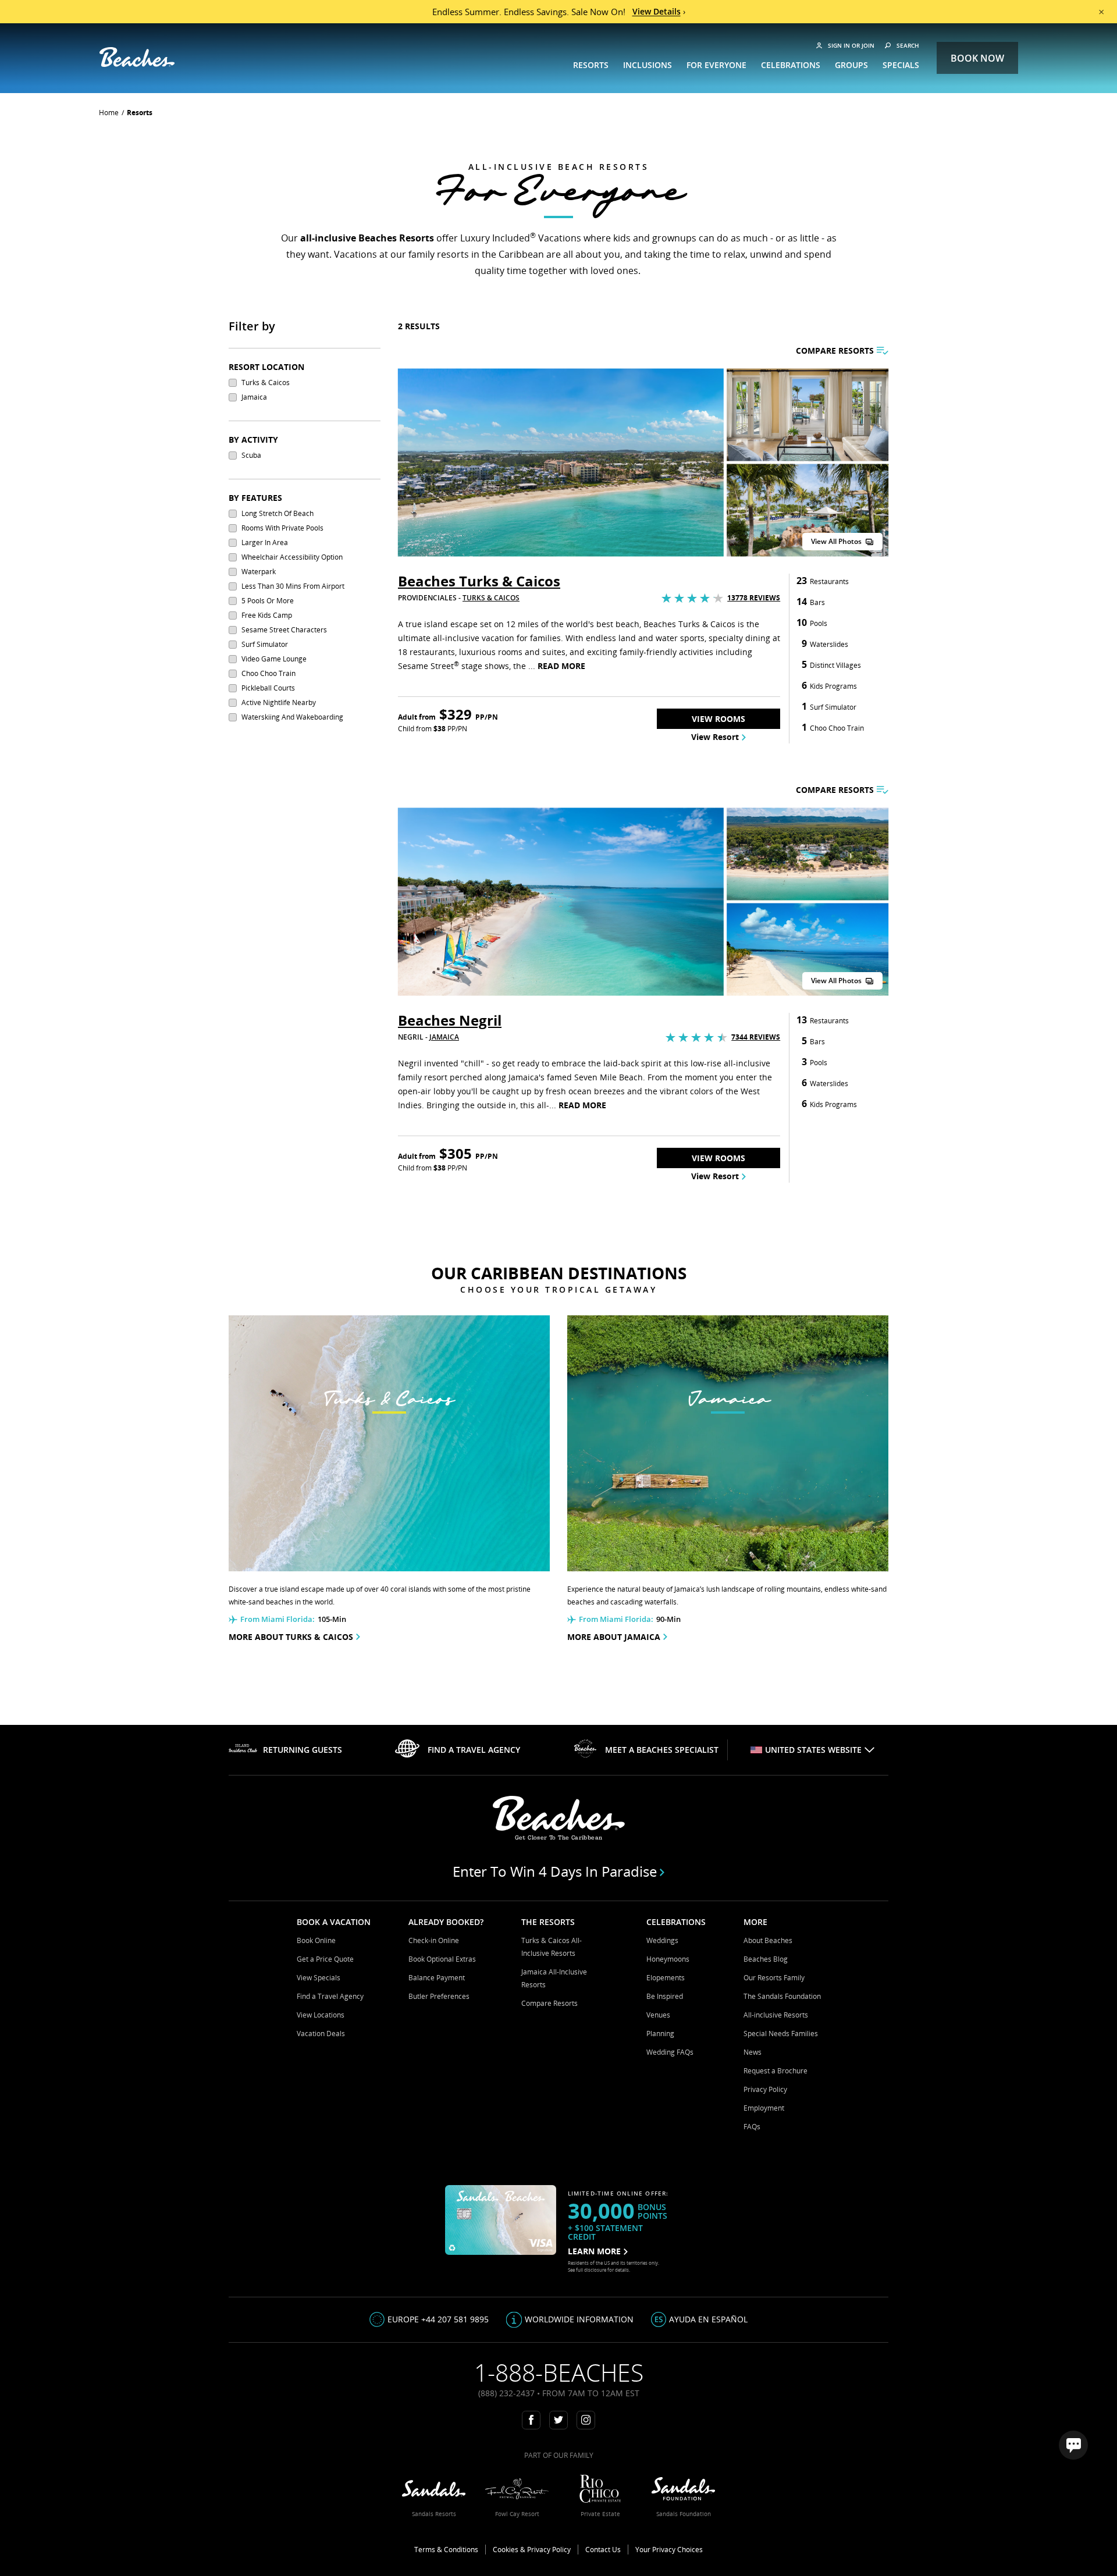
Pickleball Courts (268, 688)
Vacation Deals (321, 2034)
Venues (658, 2015)
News (753, 2052)
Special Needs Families (781, 2034)
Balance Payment (437, 1978)
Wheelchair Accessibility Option (292, 557)
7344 (756, 1037)
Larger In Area (265, 542)
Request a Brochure (776, 2071)
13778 (754, 598)
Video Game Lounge (274, 659)
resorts (140, 113)
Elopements (666, 1978)
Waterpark (259, 572)
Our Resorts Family (774, 1978)
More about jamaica (614, 1637)
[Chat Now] (1073, 2445)
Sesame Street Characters (284, 630)
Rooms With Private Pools (282, 528)
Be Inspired (665, 1996)
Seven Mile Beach (609, 1077)
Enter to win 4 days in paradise (555, 1871)
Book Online (316, 1940)
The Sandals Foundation (782, 1996)
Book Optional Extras (442, 1959)
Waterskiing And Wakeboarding (292, 717)
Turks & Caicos (266, 383)
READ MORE (561, 666)
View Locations (321, 2015)
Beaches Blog (766, 1959)
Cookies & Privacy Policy (532, 2550)
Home (109, 113)
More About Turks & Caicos (291, 1637)
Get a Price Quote (325, 1959)
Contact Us (603, 2550)
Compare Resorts (549, 2003)
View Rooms (718, 719)
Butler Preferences (439, 1996)
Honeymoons (668, 1959)
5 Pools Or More (268, 601)
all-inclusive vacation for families (497, 638)
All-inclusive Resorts (776, 2015)
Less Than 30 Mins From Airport (293, 586)
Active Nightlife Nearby (279, 702)
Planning (660, 2034)
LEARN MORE (594, 2251)
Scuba (251, 455)
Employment (764, 2108)
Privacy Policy (765, 2089)
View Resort (715, 737)
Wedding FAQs (670, 2052)
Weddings (662, 1940)
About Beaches (768, 1940)
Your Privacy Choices (669, 2550)
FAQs (752, 2127)
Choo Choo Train (268, 673)
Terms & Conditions (446, 2550)
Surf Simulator (265, 644)
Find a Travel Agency (330, 1996)
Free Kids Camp (267, 615)
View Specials (319, 1978)
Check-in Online (434, 1940)
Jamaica (254, 397)
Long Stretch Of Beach (278, 513)
